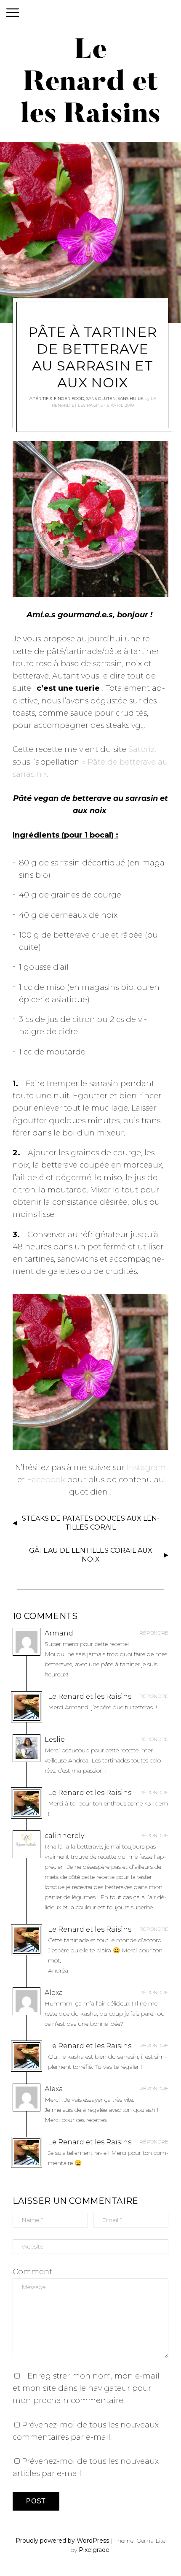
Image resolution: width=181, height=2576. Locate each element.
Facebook (46, 1480)
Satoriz (141, 749)
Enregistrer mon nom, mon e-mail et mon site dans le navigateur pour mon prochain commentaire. (86, 2388)
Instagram (146, 1468)
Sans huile (130, 399)
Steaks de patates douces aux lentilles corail (91, 1523)
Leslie (55, 1739)
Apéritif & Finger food (57, 399)
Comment (32, 2272)
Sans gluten (101, 399)
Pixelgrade (94, 2550)
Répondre (154, 1633)
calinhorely (64, 1836)
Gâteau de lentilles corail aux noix (91, 1555)
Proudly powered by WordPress (62, 2541)
